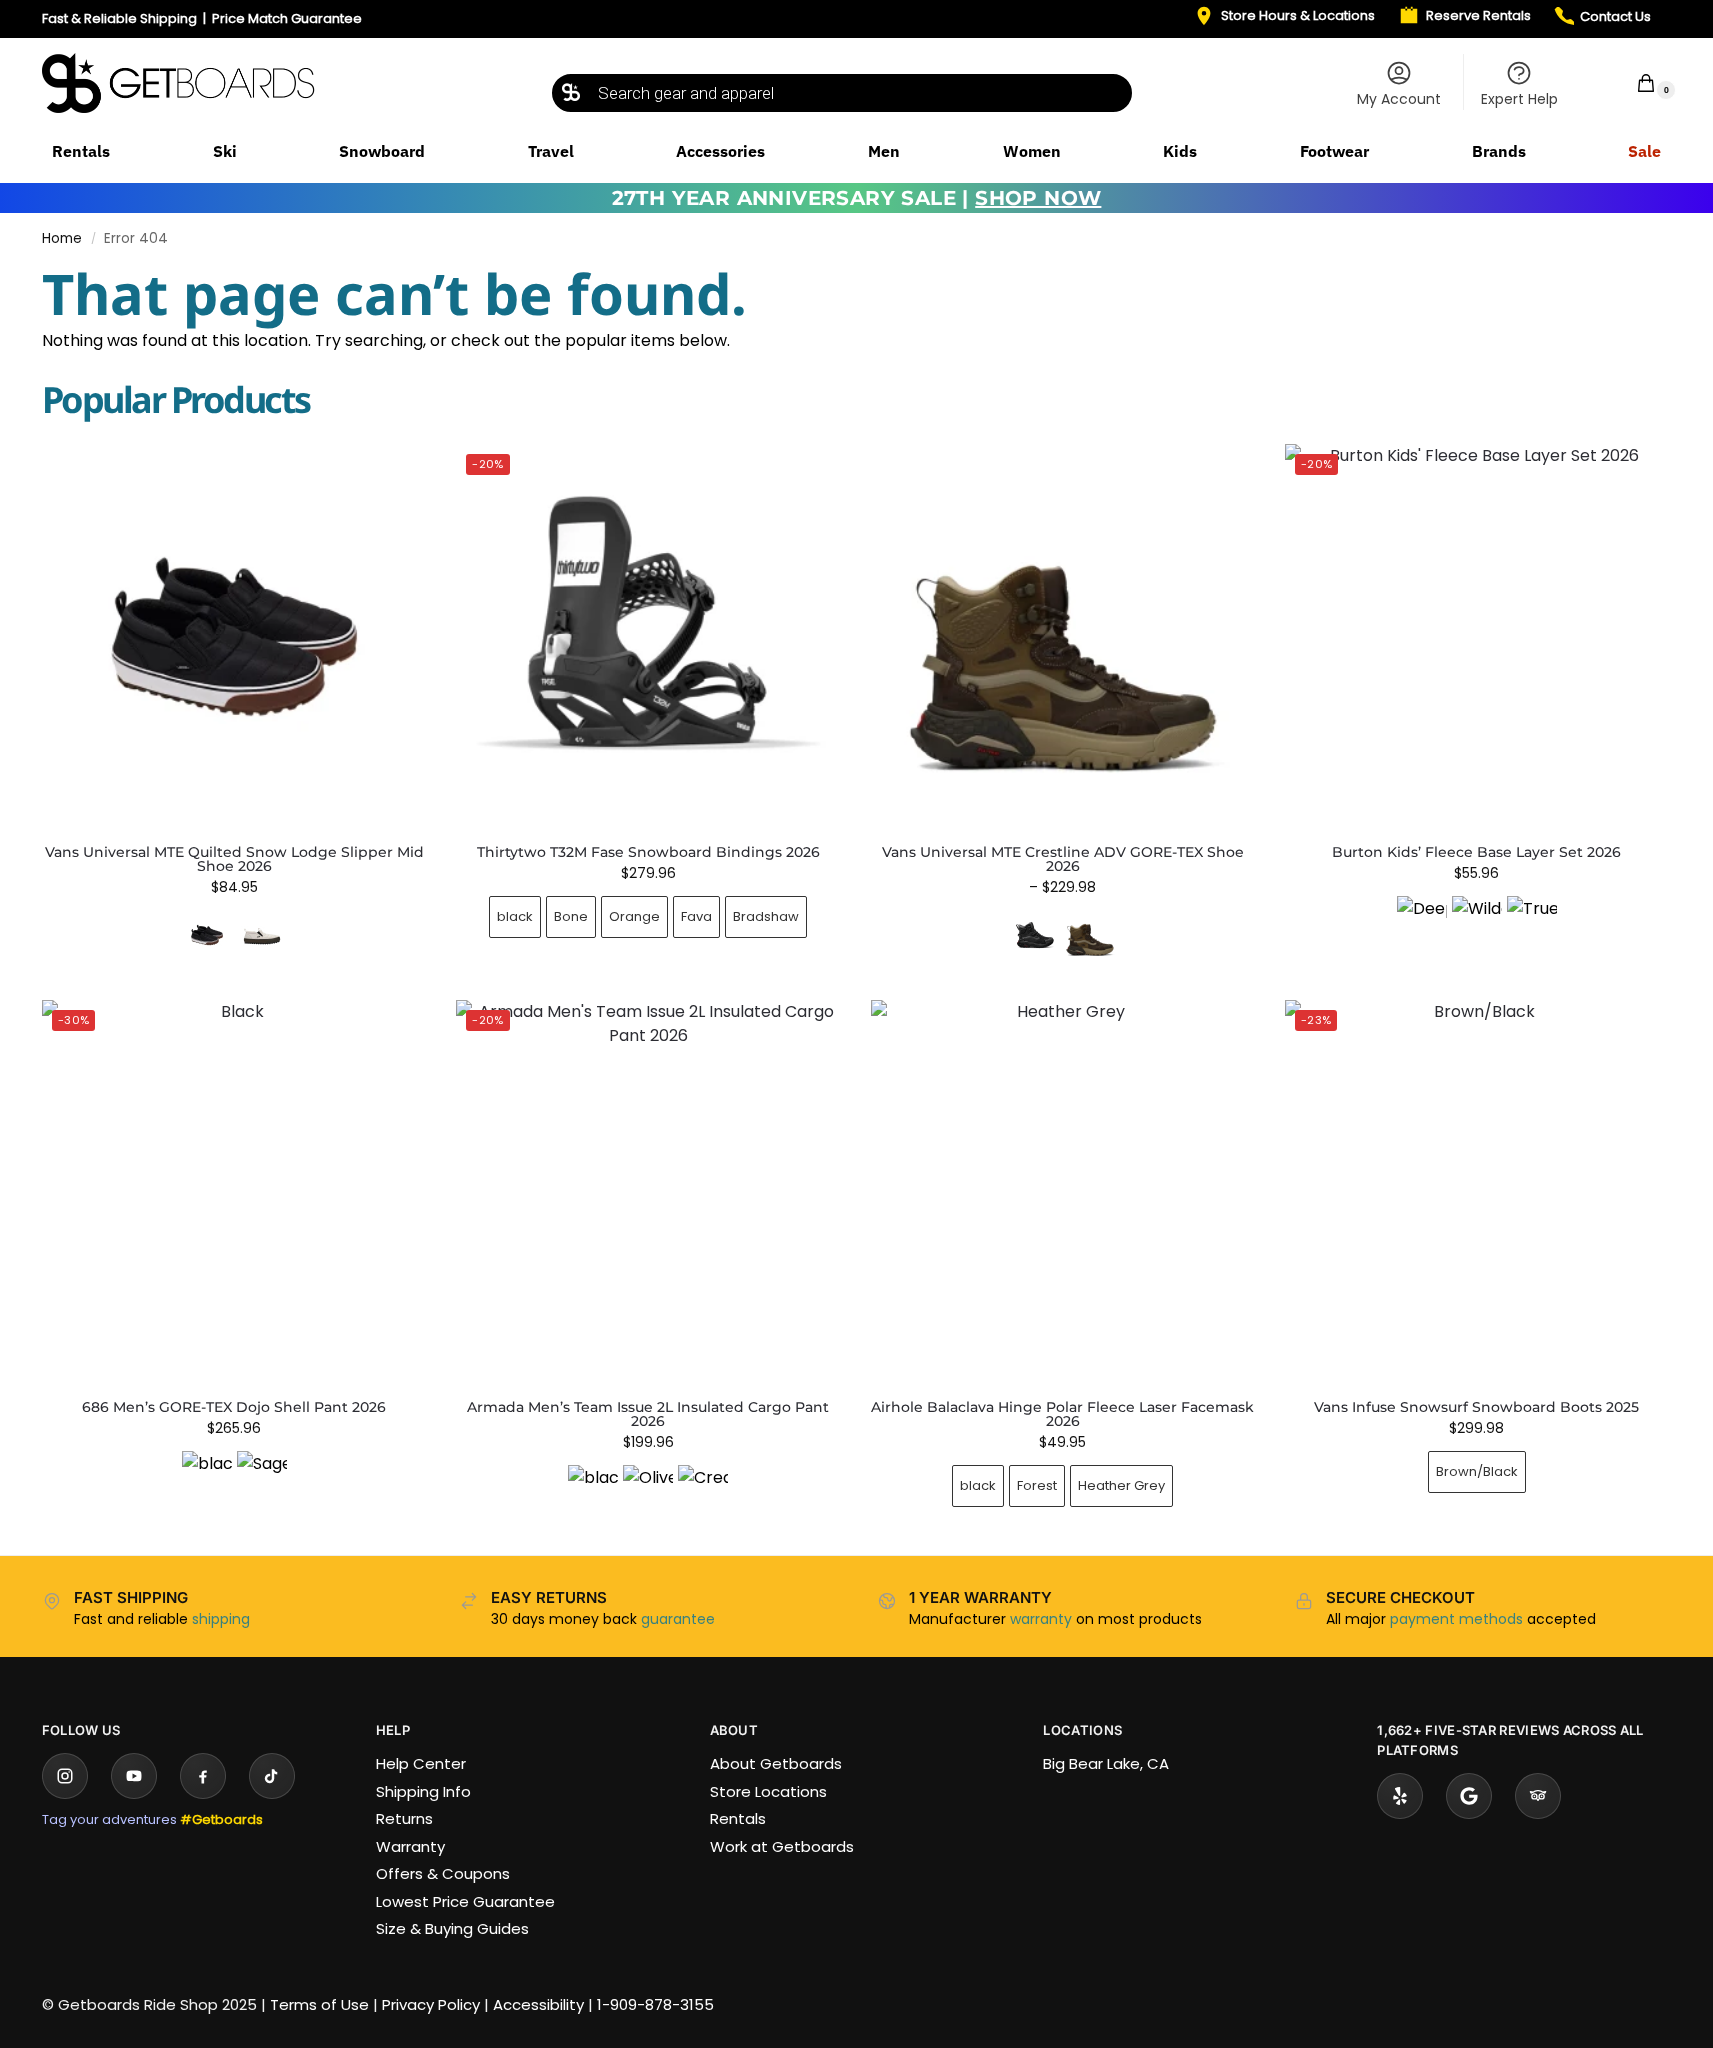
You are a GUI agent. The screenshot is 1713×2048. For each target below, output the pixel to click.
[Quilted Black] (207, 935)
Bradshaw (766, 916)
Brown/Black (1477, 1471)
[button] (1633, 82)
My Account (1399, 99)
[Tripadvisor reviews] (1538, 1796)
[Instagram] (65, 1776)
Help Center (421, 1763)
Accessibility (538, 2004)
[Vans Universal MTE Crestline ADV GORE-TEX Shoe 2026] (1063, 636)
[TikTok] (272, 1776)
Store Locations (768, 1791)
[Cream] (703, 1490)
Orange (634, 916)
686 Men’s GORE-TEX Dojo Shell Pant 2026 (234, 1407)
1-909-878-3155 (655, 2004)
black (515, 916)
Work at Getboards (782, 1846)
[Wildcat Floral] (1477, 921)
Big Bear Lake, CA (1106, 1763)
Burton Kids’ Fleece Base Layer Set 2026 (1476, 852)
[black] (207, 1476)
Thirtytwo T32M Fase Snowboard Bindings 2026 (648, 852)
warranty (1041, 1619)
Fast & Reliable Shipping (119, 18)
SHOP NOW (1038, 198)
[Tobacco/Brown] (1090, 935)
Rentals (738, 1818)
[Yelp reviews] (1400, 1796)
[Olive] (648, 1490)
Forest (1037, 1485)
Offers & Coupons (443, 1873)
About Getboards (776, 1763)
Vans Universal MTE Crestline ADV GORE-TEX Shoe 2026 (1063, 859)
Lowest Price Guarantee (465, 1901)
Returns (404, 1818)
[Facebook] (203, 1776)
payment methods (1456, 1619)
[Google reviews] (1469, 1796)
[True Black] (1532, 921)
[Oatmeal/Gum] (262, 935)
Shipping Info (423, 1791)
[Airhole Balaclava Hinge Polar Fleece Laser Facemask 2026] (1063, 1192)
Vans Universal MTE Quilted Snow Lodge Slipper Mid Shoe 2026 (234, 859)
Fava (696, 916)
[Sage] (262, 1476)
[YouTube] (134, 1776)
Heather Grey (1121, 1485)
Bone (571, 916)
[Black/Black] (1035, 935)
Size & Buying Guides (452, 1928)
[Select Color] (234, 937)
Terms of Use (319, 2004)
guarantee (678, 1619)
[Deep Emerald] (1422, 921)
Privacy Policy (431, 2004)
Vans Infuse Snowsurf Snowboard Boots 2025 (1476, 1407)
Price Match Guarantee (287, 18)
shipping (221, 1619)
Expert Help (1519, 99)
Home (62, 238)
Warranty (410, 1846)
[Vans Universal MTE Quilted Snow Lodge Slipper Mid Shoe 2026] (234, 636)
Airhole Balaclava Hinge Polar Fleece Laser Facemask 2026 (1062, 1414)
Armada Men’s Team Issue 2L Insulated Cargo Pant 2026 (648, 1414)
